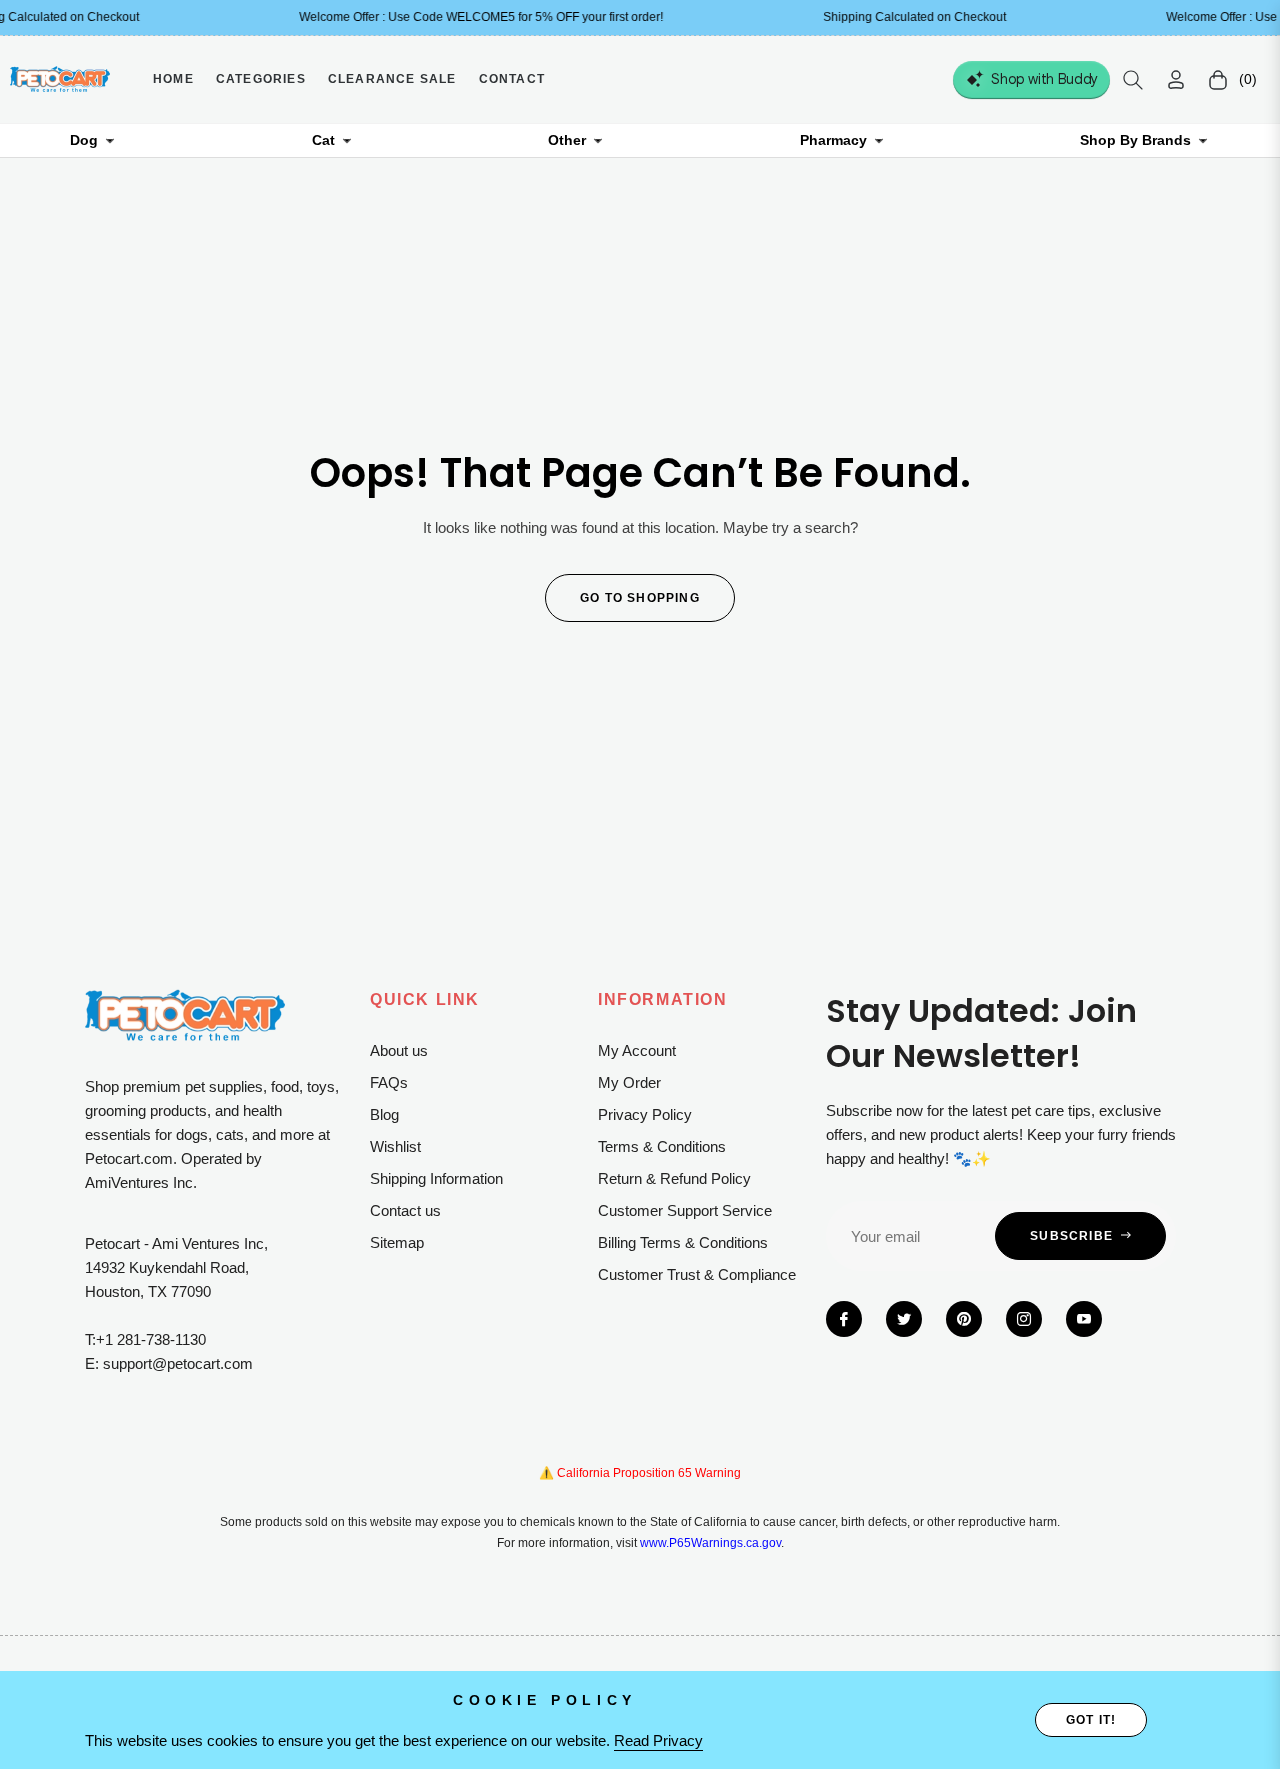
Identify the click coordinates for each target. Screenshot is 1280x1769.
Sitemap (397, 1242)
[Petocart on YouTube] (1084, 1319)
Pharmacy (833, 140)
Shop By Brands (1135, 140)
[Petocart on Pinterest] (964, 1319)
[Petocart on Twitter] (904, 1319)
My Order (629, 1082)
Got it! (1091, 1720)
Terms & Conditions (662, 1146)
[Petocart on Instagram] (1024, 1319)
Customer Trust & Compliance (697, 1274)
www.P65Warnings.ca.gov (710, 1543)
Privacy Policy (645, 1114)
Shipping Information (436, 1178)
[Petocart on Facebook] (844, 1319)
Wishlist (395, 1146)
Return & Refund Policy (674, 1178)
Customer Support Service (685, 1210)
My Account (637, 1050)
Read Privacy (658, 1740)
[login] (1176, 79)
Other (567, 140)
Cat (323, 140)
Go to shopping (640, 598)
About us (399, 1050)
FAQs (389, 1082)
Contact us (405, 1210)
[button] (1133, 80)
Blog (384, 1114)
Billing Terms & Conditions (683, 1242)
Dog (84, 140)
